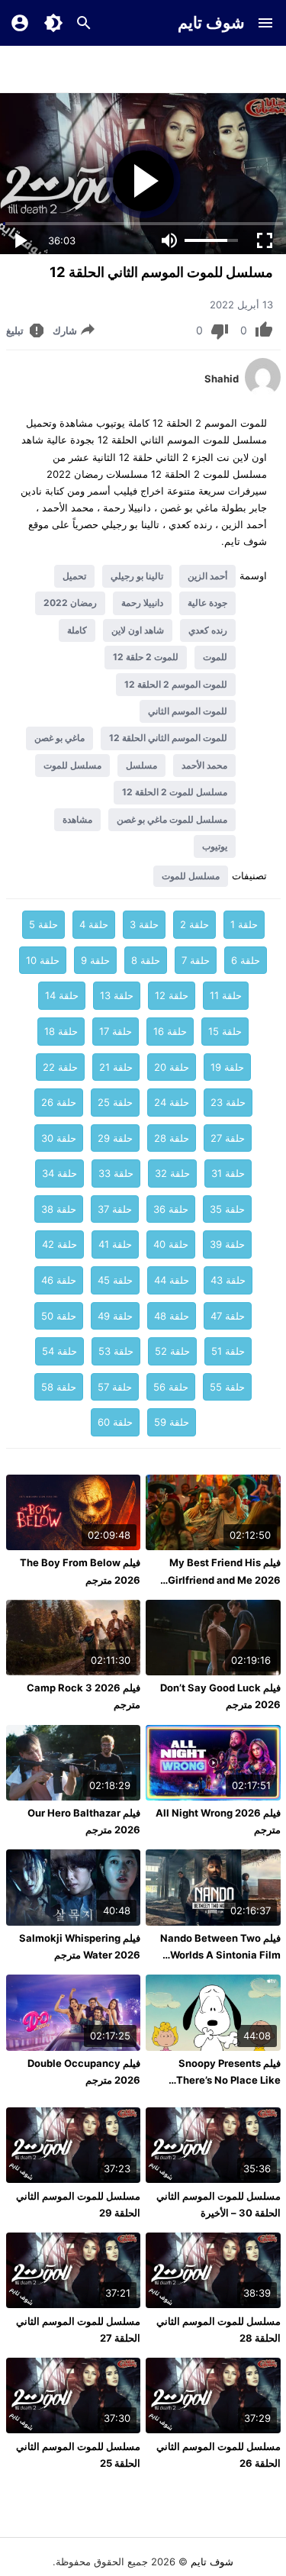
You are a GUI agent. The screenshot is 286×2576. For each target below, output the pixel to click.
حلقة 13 (117, 995)
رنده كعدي (208, 630)
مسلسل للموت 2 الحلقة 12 (175, 792)
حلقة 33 (116, 1173)
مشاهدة (77, 819)
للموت (215, 657)
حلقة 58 (59, 1387)
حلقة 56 (171, 1387)
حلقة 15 (225, 1031)
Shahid (222, 379)
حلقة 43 (228, 1280)
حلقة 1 (244, 924)
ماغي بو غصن (59, 738)
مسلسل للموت (72, 765)
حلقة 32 (172, 1173)
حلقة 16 (170, 1031)
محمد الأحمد (204, 765)
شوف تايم (211, 23)
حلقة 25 (115, 1102)
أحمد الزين (207, 576)
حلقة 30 (59, 1138)
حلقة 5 (43, 924)
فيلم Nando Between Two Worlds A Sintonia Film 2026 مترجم (220, 1955)
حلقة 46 (59, 1280)
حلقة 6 (246, 960)
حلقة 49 (115, 1316)
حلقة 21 (116, 1067)
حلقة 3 (144, 924)
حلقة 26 (59, 1102)
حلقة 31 (228, 1173)
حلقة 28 (172, 1138)
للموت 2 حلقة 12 (146, 657)
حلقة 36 (171, 1209)
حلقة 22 (60, 1067)
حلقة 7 (196, 960)
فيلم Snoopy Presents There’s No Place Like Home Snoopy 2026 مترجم (218, 2080)
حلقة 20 (172, 1067)
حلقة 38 (59, 1209)
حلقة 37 (115, 1209)
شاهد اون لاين (138, 630)
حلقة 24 (172, 1102)
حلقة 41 (115, 1244)
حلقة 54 (59, 1351)
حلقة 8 (146, 960)
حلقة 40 (171, 1244)
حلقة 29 (115, 1138)
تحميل (74, 576)
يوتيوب (215, 846)
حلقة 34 (59, 1173)
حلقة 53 (116, 1351)
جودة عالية (207, 603)
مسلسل (141, 765)
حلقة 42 (59, 1244)
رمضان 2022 (70, 603)
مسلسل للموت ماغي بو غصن (172, 819)
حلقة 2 (194, 924)
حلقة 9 (95, 960)
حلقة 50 (59, 1316)
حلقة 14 (62, 995)
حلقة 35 (227, 1209)
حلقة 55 (227, 1387)
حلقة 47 (228, 1316)
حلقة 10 (43, 960)
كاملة (77, 630)
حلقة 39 (227, 1244)
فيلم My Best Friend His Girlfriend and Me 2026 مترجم (224, 1579)
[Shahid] (263, 392)
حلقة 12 (172, 995)
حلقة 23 (228, 1102)
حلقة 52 (172, 1351)
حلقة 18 (61, 1031)
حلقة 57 (115, 1387)
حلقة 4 (94, 924)
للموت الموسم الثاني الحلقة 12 (168, 738)
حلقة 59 (172, 1422)
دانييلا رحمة (142, 603)
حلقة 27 (228, 1138)
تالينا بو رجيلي (137, 576)
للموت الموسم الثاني (188, 711)
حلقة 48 (172, 1316)
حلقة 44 (172, 1280)
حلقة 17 (116, 1031)
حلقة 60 (115, 1422)
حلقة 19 (227, 1067)
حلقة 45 (115, 1280)
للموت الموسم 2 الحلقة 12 (176, 684)
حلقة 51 (228, 1351)
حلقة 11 (226, 995)
